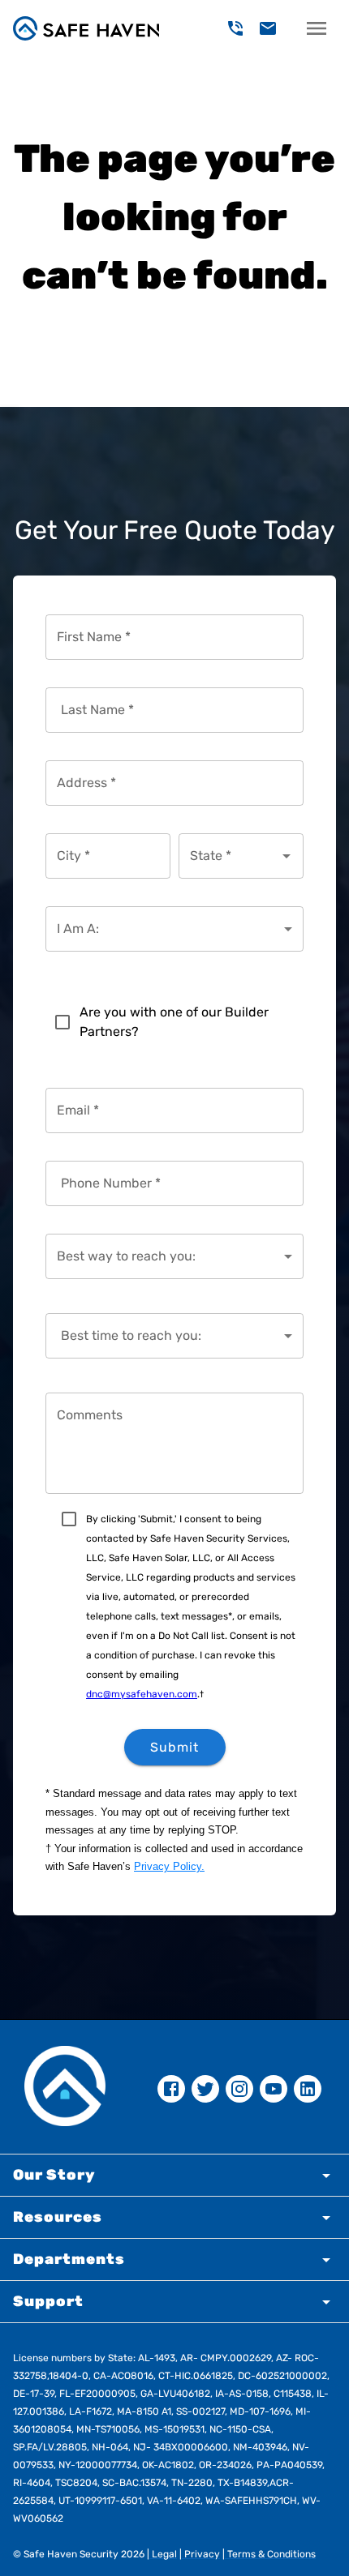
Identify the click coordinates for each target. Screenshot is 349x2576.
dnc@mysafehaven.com (142, 1694)
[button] (174, 2175)
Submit (174, 1747)
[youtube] (274, 2089)
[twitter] (205, 2089)
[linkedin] (308, 2089)
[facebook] (171, 2089)
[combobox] (229, 856)
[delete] (235, 28)
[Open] (287, 856)
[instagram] (239, 2089)
